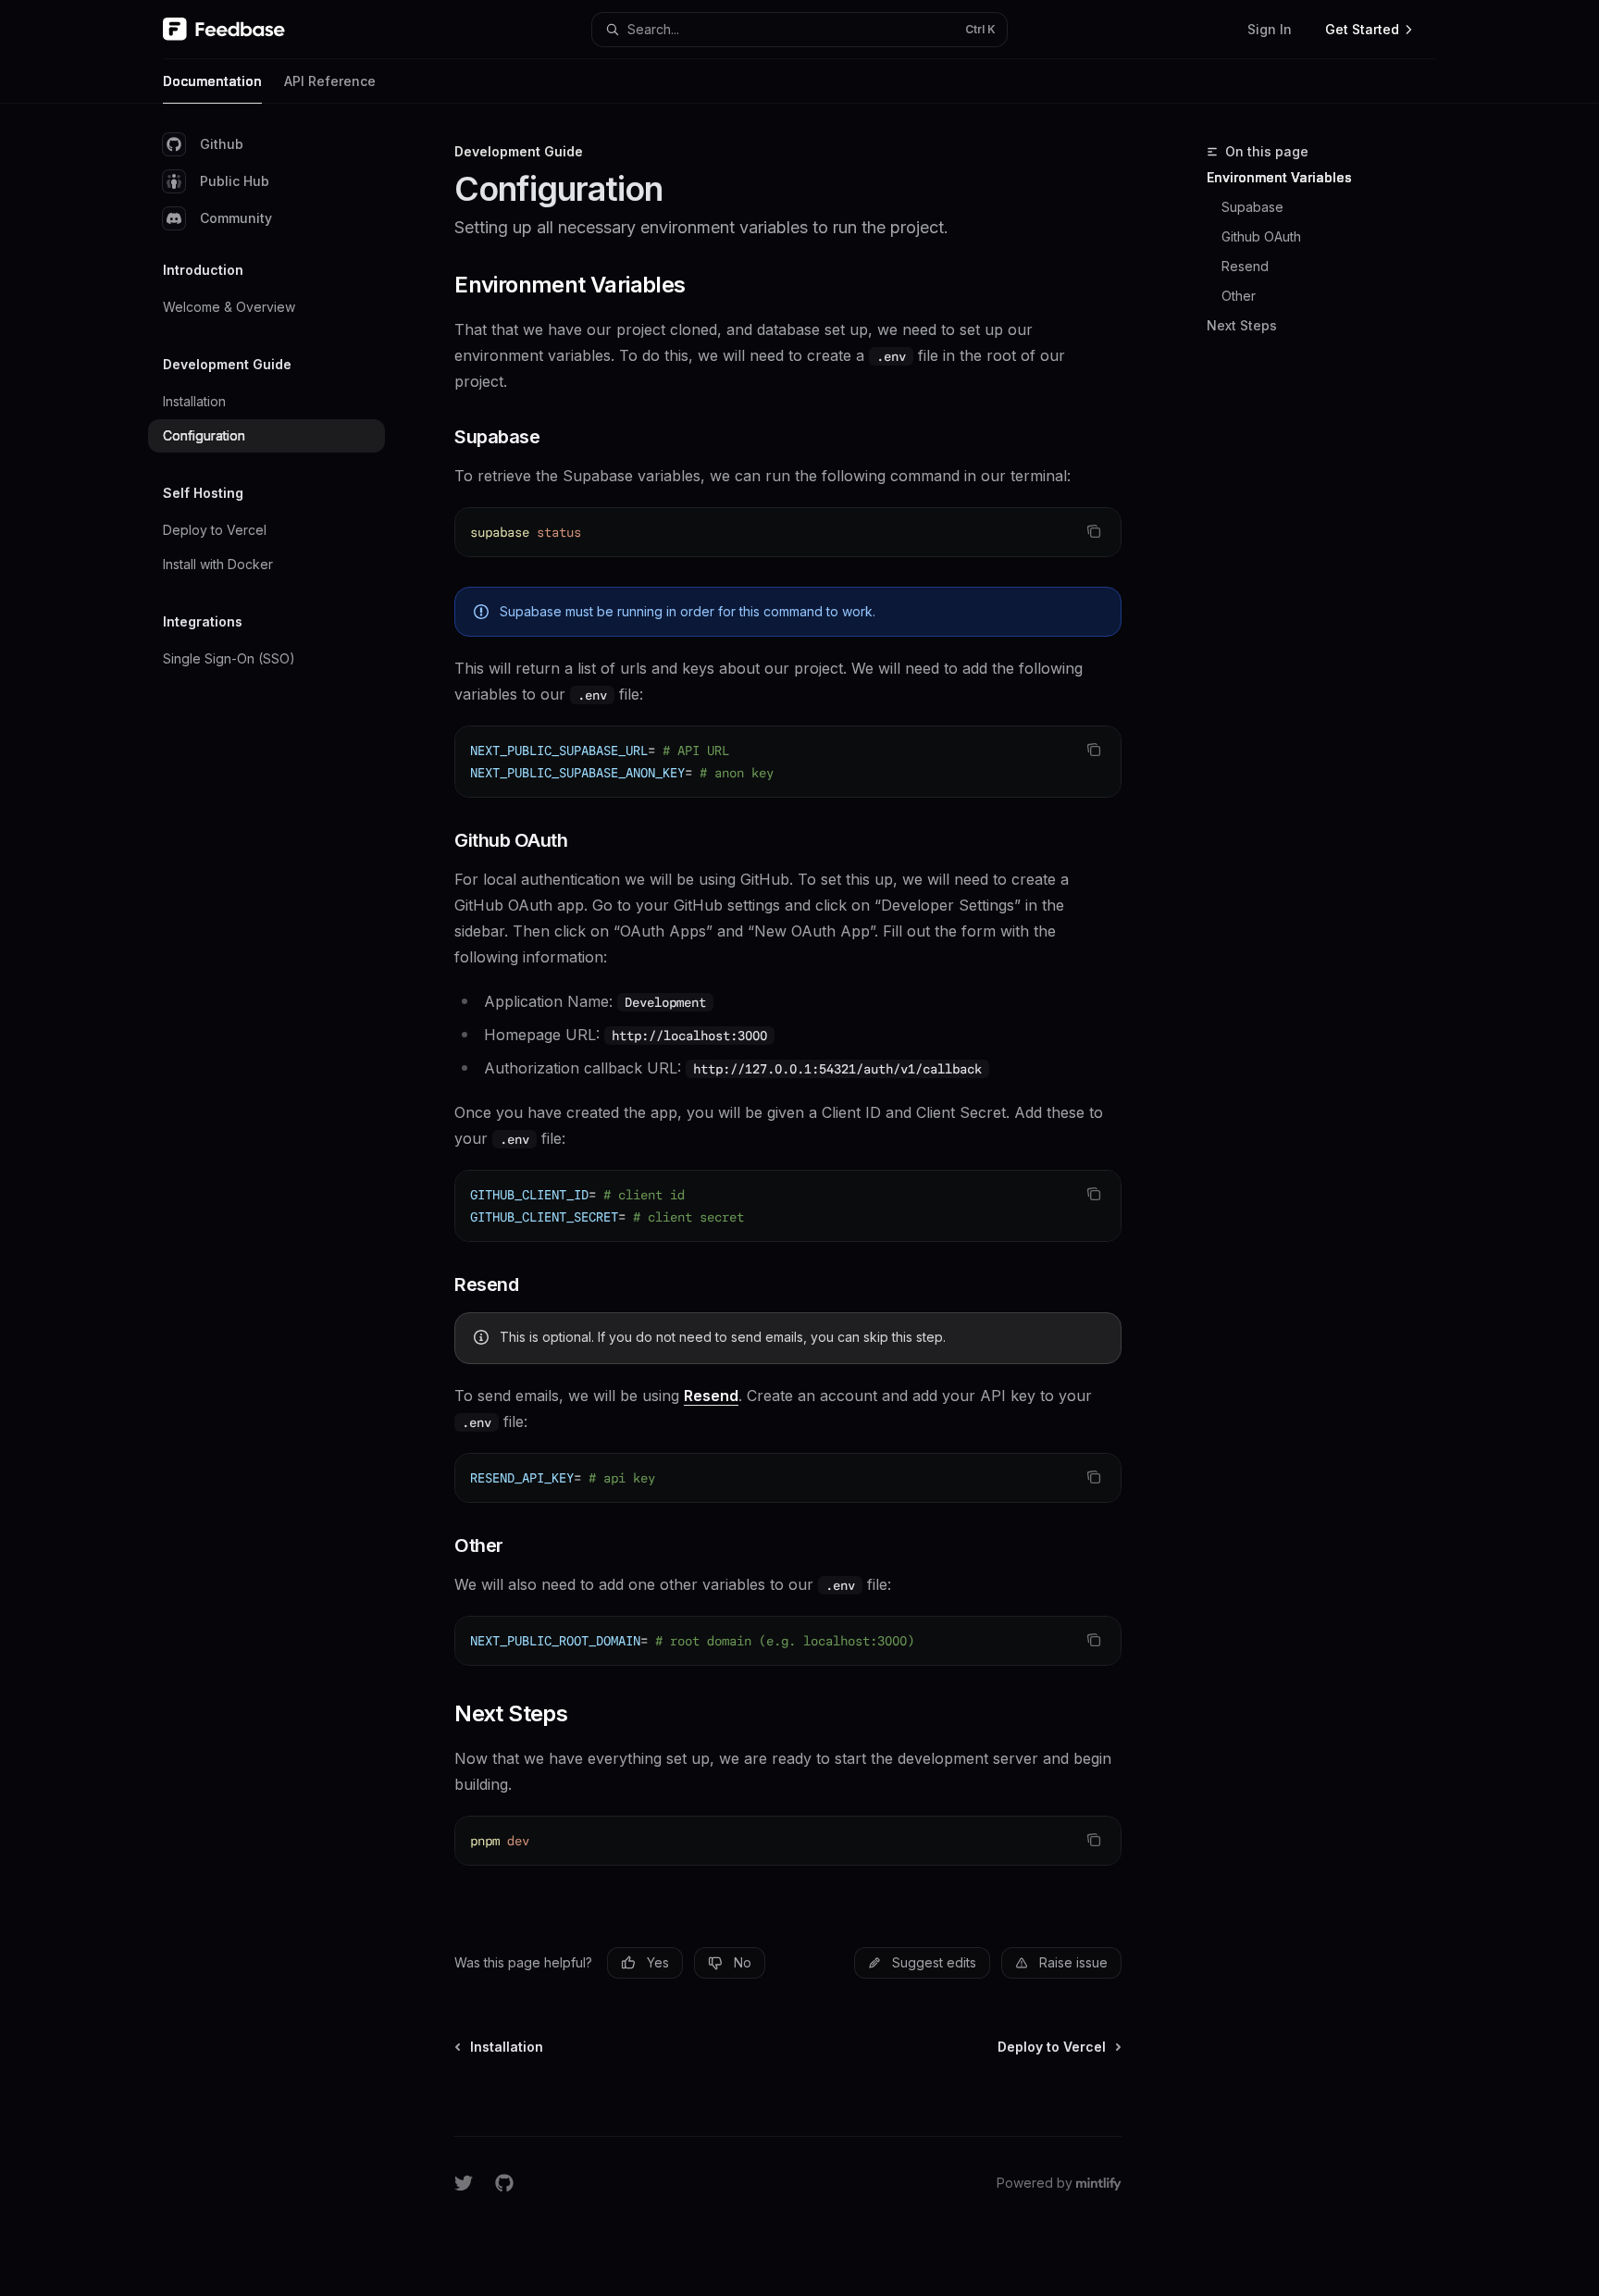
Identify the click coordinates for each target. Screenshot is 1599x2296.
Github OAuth (1261, 236)
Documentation (212, 81)
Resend (1245, 266)
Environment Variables (1279, 177)
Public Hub (235, 181)
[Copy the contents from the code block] (1094, 531)
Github (222, 144)
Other (1239, 296)
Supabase (1252, 207)
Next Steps (1242, 325)
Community (236, 218)
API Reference (330, 81)
